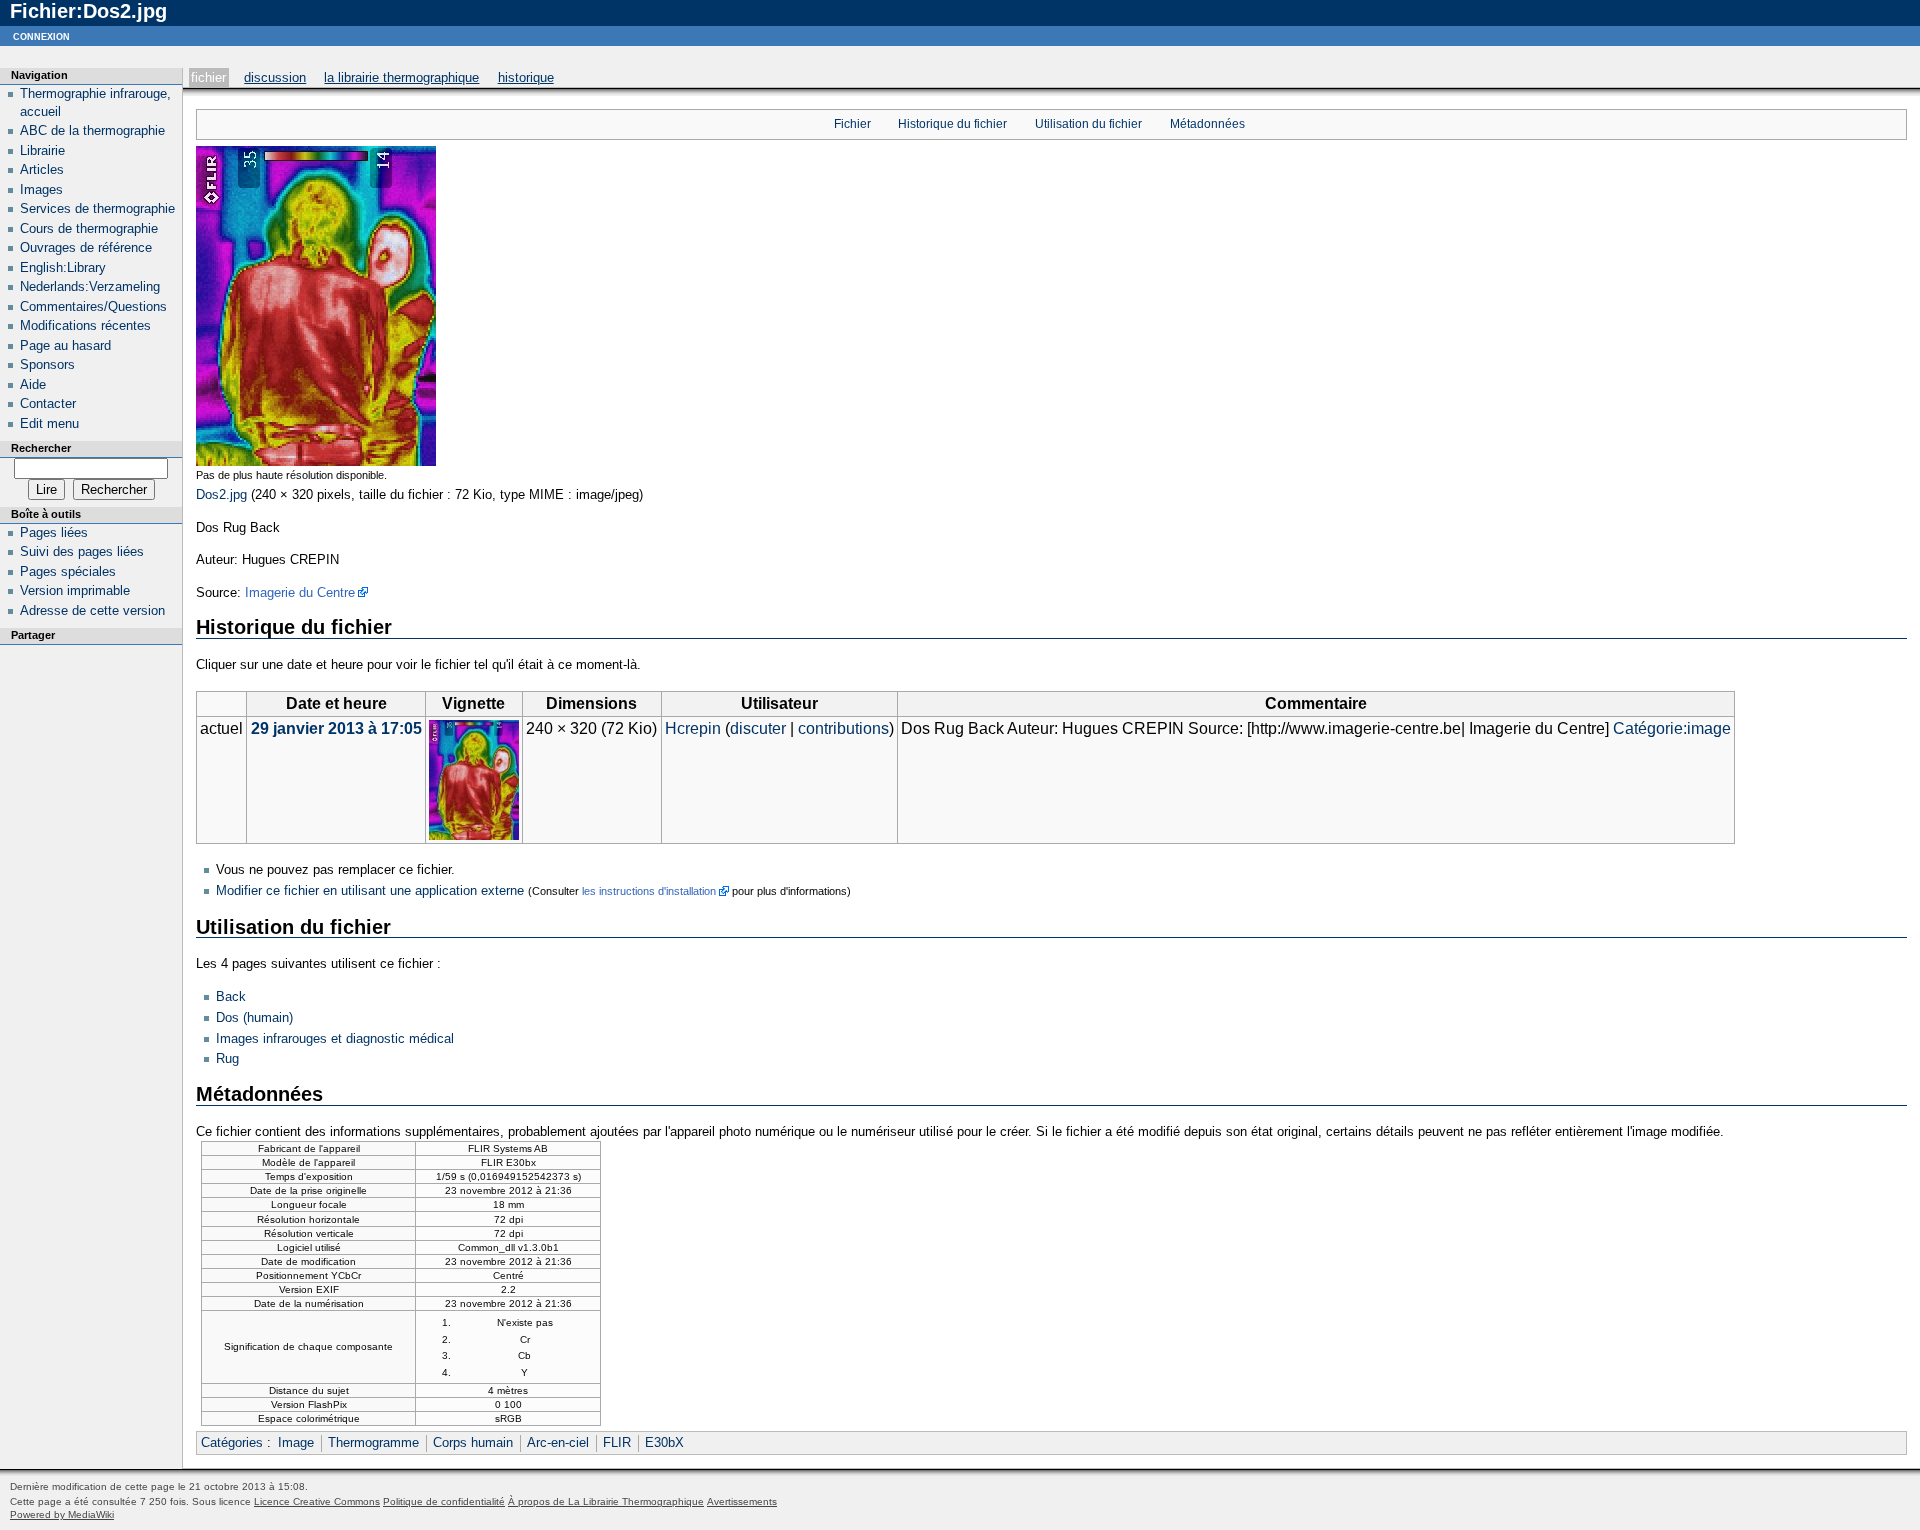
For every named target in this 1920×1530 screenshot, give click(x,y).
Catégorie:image (1672, 728)
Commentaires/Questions (93, 306)
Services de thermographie (97, 208)
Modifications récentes (85, 325)
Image (296, 1442)
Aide (33, 384)
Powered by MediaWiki (62, 1514)
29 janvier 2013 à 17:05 (336, 728)
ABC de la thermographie (92, 130)
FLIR (617, 1442)
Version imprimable (75, 590)
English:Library (63, 267)
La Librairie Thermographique (401, 77)
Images (41, 189)
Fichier (208, 77)
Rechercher (41, 448)
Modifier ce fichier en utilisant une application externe (370, 890)
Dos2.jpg (221, 494)
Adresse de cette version (92, 610)
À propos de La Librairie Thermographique (606, 1501)
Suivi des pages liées (82, 551)
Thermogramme (373, 1442)
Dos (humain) (254, 1017)
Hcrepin (693, 728)
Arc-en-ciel (558, 1442)
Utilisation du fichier (1088, 124)
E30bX (664, 1442)
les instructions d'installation (649, 891)
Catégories (232, 1442)
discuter (758, 728)
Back (231, 996)
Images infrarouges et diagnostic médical (335, 1038)
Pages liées (54, 532)
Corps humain (473, 1442)
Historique (526, 77)
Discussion (275, 77)
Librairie (42, 150)
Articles (42, 169)
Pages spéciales (68, 571)
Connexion (41, 35)
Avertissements (742, 1501)
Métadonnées (1207, 124)
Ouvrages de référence (86, 247)
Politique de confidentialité (444, 1501)
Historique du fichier (952, 124)
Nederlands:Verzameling (90, 286)
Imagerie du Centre (300, 592)
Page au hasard (65, 345)
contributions (843, 728)
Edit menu (49, 423)
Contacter (48, 403)
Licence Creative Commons (317, 1501)
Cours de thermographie (89, 228)
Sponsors (47, 364)
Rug (227, 1058)
